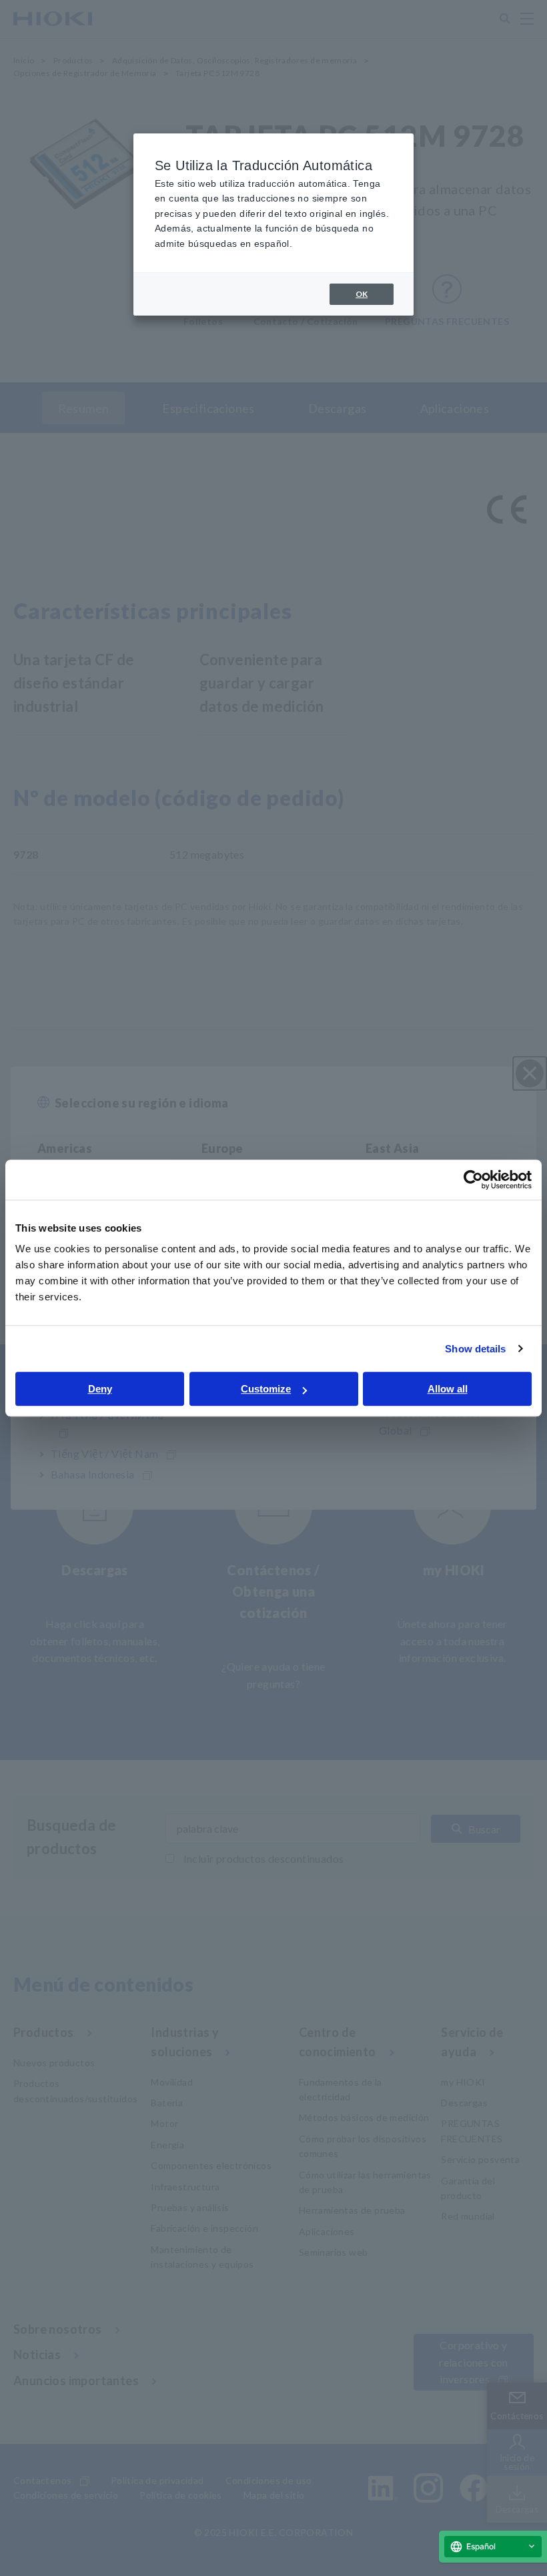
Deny (100, 1389)
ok (362, 294)
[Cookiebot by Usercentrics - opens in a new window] (473, 1180)
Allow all (448, 1389)
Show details (475, 1349)
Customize (266, 1389)
